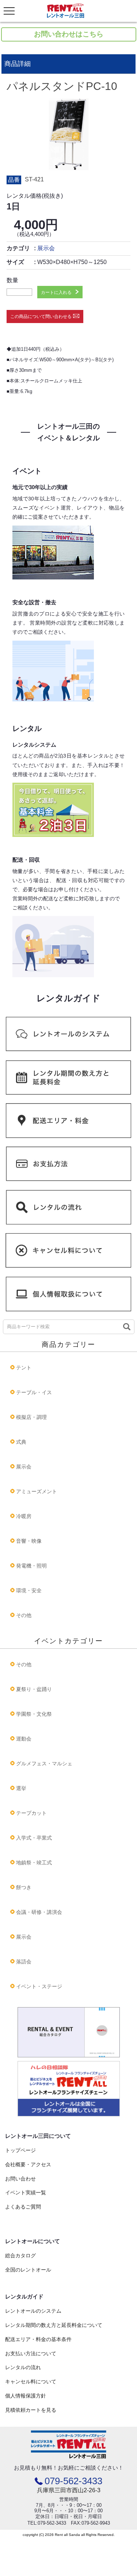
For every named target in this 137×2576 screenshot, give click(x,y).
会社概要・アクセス (28, 2164)
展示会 (46, 248)
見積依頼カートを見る (31, 2410)
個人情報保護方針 (26, 2396)
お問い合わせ (20, 2179)
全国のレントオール (28, 2270)
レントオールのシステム (33, 2311)
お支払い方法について (31, 2353)
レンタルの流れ (23, 2367)
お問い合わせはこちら (69, 34)
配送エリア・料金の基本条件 (38, 2339)
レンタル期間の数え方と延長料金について (54, 2325)
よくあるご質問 (23, 2207)
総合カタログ (20, 2256)
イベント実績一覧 (26, 2192)
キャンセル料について (31, 2382)
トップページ (20, 2150)
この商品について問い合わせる (41, 316)
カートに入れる (56, 292)
